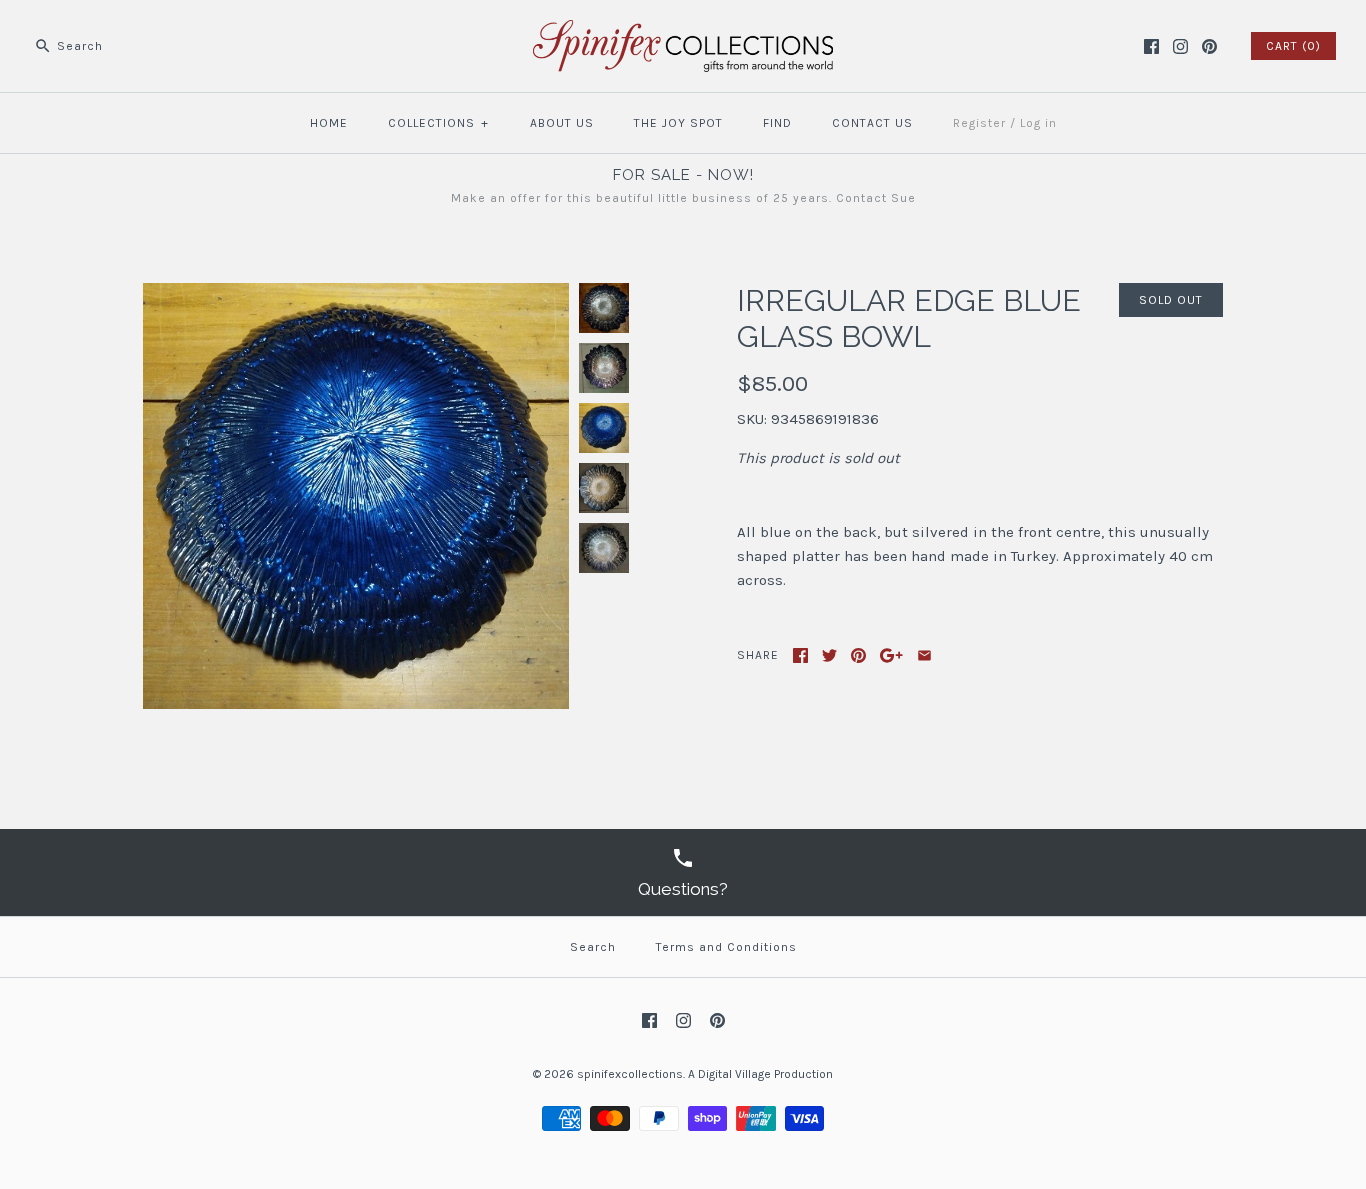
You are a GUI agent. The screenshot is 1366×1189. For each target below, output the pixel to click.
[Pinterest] (1209, 46)
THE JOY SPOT (678, 123)
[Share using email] (924, 655)
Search (593, 947)
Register (979, 123)
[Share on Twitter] (829, 655)
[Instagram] (1180, 46)
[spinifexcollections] (683, 32)
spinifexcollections (630, 1074)
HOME (329, 123)
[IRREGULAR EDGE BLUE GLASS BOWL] (356, 295)
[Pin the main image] (858, 655)
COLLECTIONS (438, 123)
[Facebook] (1151, 46)
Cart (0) (1293, 46)
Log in (1038, 123)
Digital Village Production (765, 1074)
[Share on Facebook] (800, 655)
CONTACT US (872, 123)
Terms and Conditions (726, 947)
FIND (777, 123)
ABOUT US (562, 123)
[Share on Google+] (891, 655)
